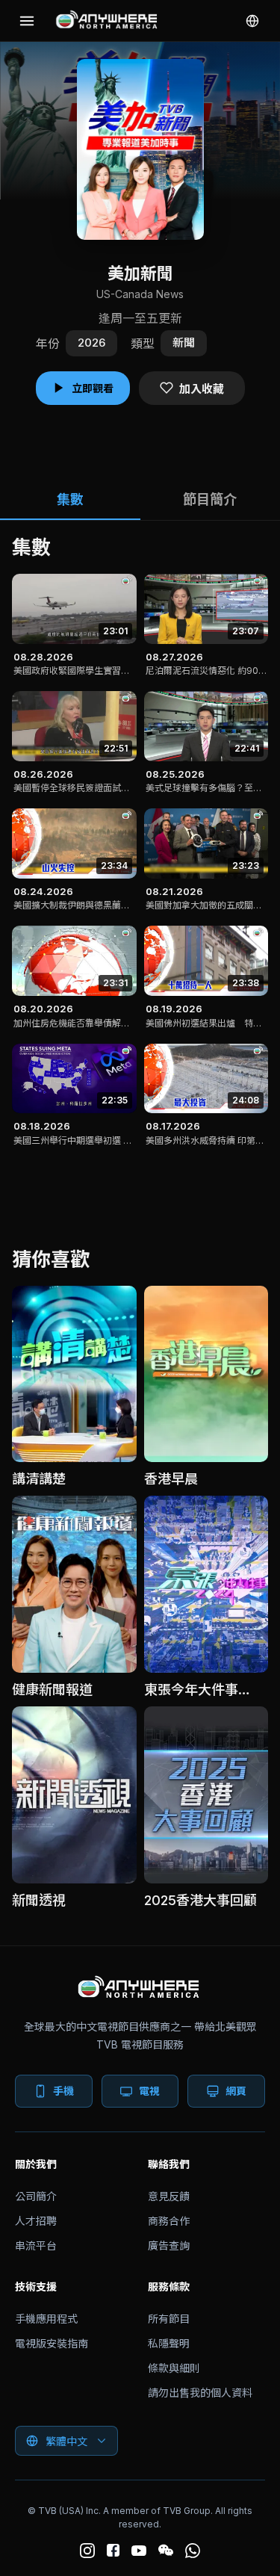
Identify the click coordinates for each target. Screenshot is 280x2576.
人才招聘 (36, 2221)
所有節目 (169, 2319)
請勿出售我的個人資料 (200, 2393)
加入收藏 (202, 389)
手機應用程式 (46, 2319)
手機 (63, 2091)
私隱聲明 (169, 2343)
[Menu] (27, 21)
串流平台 (36, 2245)
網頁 (236, 2091)
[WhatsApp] (193, 2551)
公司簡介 (36, 2196)
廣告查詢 (169, 2245)
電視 (149, 2091)
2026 (91, 343)
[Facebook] (113, 2550)
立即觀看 (93, 388)
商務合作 (169, 2221)
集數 (70, 499)
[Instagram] (87, 2551)
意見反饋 (169, 2196)
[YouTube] (139, 2551)
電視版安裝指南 (52, 2343)
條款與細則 (174, 2368)
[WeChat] (166, 2551)
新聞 (184, 343)
